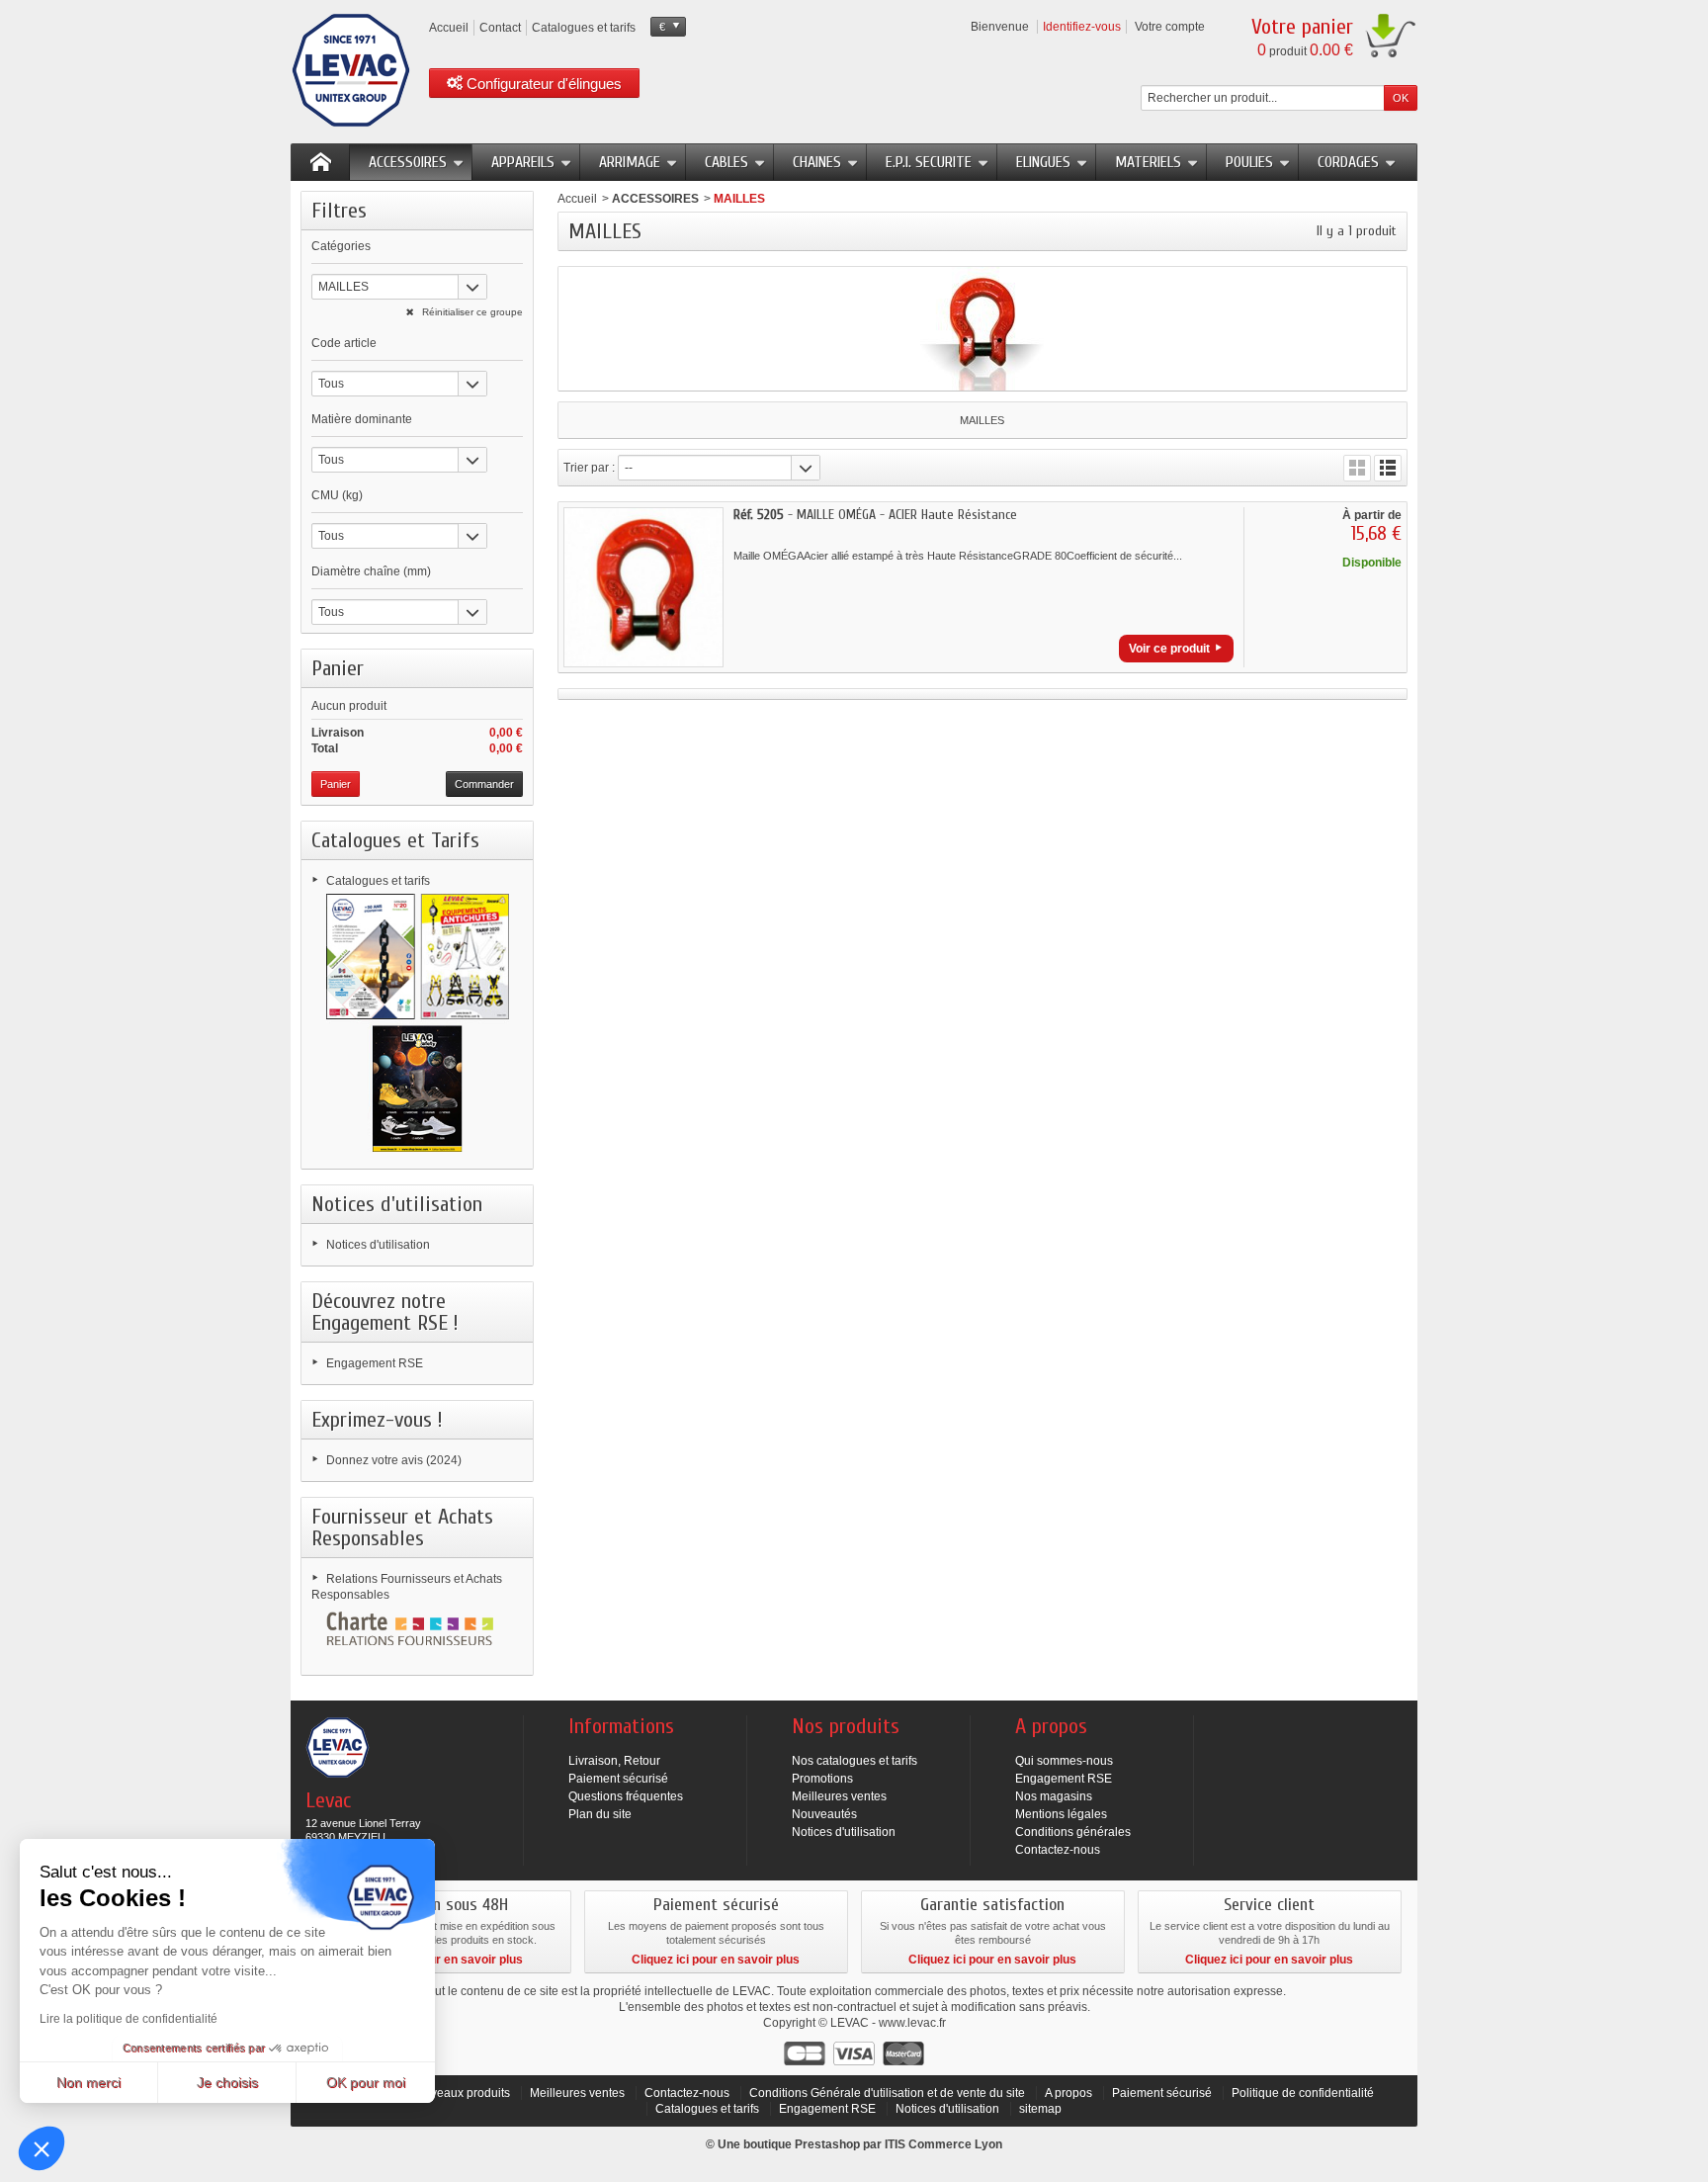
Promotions (822, 1779)
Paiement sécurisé (618, 1779)
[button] (42, 2148)
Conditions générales (1073, 1832)
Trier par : (589, 468)
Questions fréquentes (626, 1796)
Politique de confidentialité (1303, 2093)
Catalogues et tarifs (378, 881)
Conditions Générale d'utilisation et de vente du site (887, 2093)
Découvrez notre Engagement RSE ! (385, 1312)
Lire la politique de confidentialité (128, 2019)
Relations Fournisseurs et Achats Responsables (407, 1587)
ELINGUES (1043, 162)
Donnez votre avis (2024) (394, 1460)
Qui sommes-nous (1064, 1761)
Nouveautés (824, 1814)
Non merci (88, 2082)
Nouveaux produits (459, 2093)
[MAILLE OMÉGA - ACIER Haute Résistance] (643, 587)
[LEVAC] (351, 70)
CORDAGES (1348, 162)
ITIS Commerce (928, 2144)
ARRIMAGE (630, 162)
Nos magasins (1054, 1796)
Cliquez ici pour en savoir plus (439, 1960)
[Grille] (1357, 468)
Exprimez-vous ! (377, 1420)
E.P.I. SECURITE (929, 162)
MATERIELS (1148, 162)
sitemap (1040, 2109)
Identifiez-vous (1082, 27)
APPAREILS (523, 162)
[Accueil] (320, 162)
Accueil (577, 199)
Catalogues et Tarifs (395, 840)
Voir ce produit (1169, 649)
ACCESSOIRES (408, 162)
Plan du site (600, 1814)
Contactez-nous (1058, 1850)
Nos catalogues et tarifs (854, 1761)
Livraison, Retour (614, 1761)
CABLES (726, 162)
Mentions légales (1061, 1814)
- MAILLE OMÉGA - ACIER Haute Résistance (875, 515)
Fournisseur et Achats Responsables (402, 1527)
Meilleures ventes (839, 1796)
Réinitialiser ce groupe (471, 312)
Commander (484, 784)
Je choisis (227, 2082)
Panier (338, 668)
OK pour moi (366, 2082)
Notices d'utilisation (397, 1204)
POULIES (1249, 162)
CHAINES (817, 162)
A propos (1068, 2093)
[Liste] (1388, 468)
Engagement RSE (375, 1363)
